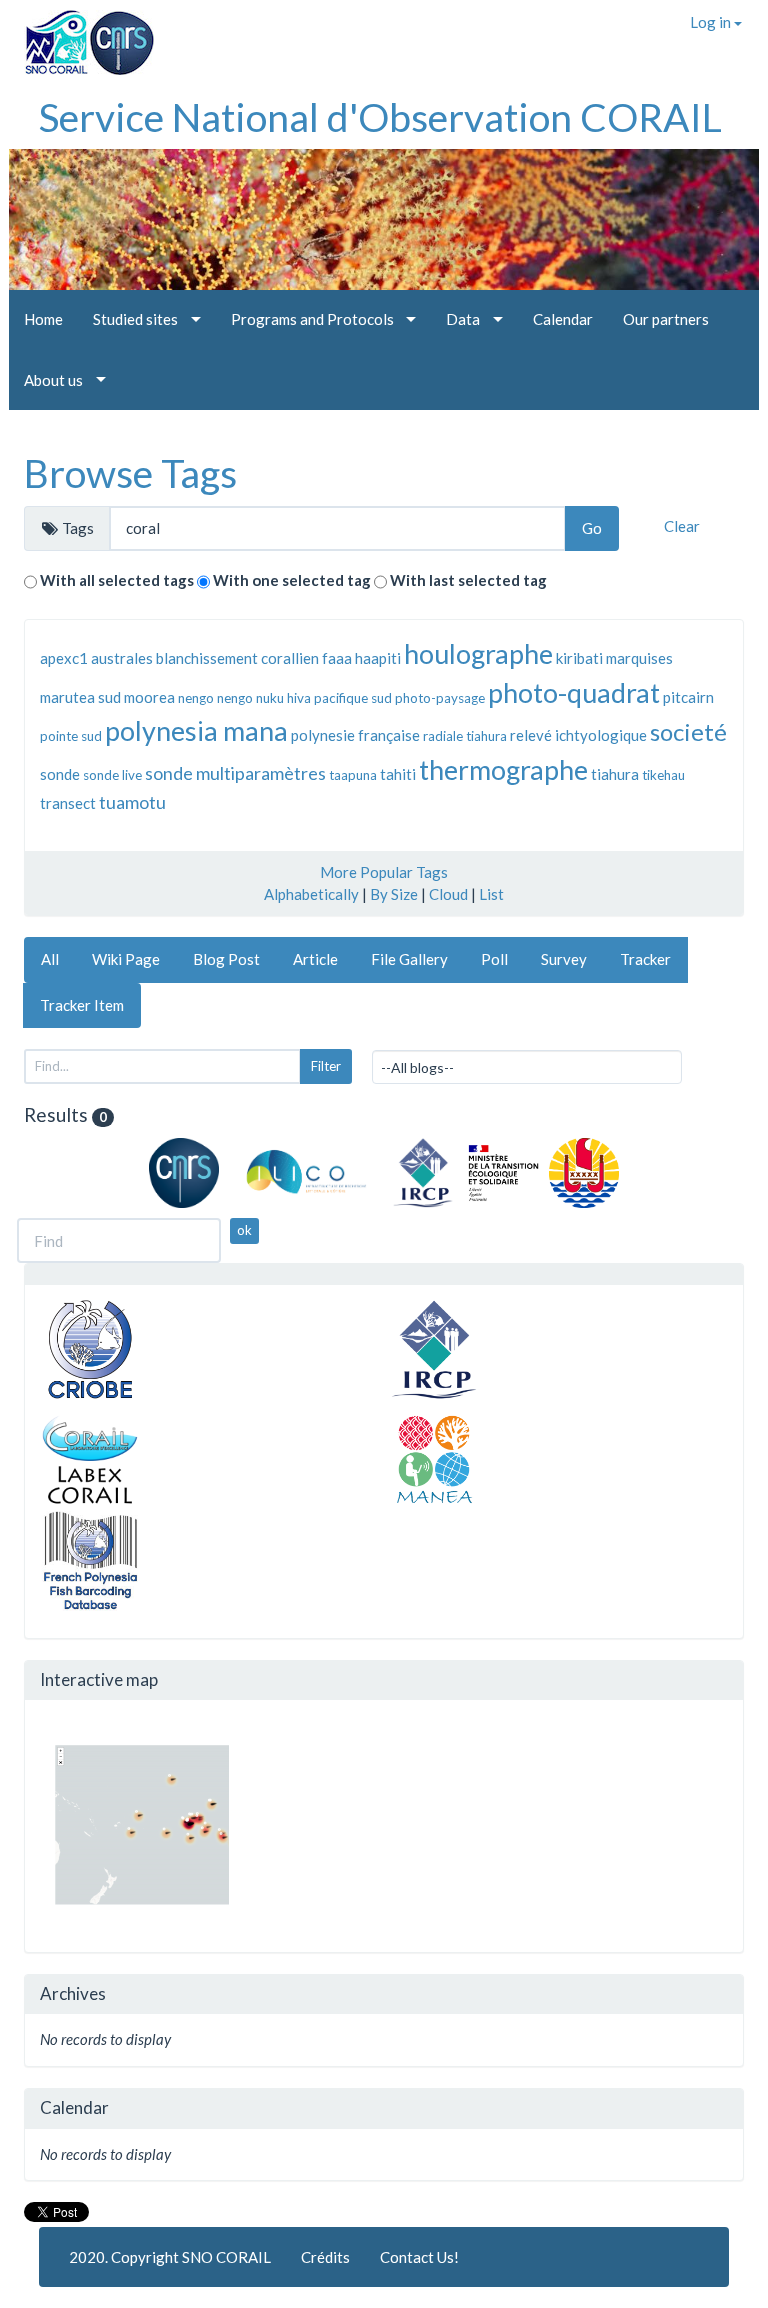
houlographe (478, 653)
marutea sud (80, 697)
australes (122, 658)
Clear (682, 526)
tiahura (615, 774)
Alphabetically (311, 894)
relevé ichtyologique (578, 735)
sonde (60, 774)
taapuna (353, 775)
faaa (337, 658)
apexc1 (64, 658)
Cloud (448, 894)
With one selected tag (292, 580)
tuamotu (132, 802)
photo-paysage (440, 698)
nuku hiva (283, 698)
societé (688, 731)
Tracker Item (82, 1005)
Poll (494, 959)
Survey (564, 959)
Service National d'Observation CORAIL (380, 117)
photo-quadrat (574, 692)
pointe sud (71, 736)
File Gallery (409, 959)
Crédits (325, 2257)
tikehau (663, 775)
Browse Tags (130, 473)
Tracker (645, 959)
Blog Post (226, 959)
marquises (639, 658)
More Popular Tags (384, 872)
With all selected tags (117, 580)
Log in (712, 22)
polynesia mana (196, 730)
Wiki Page (126, 959)
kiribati (579, 658)
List (491, 894)
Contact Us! (419, 2257)
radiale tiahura (465, 736)
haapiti (378, 658)
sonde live (112, 775)
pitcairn (688, 697)
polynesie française (355, 735)
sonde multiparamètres (235, 773)
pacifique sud (353, 698)
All (50, 959)
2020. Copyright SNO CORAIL (170, 2257)
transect (68, 803)
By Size (394, 894)
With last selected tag (468, 580)
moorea (149, 697)
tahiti (398, 774)
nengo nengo (215, 698)
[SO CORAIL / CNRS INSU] (81, 35)
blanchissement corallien (237, 658)
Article (315, 959)
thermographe (503, 769)
